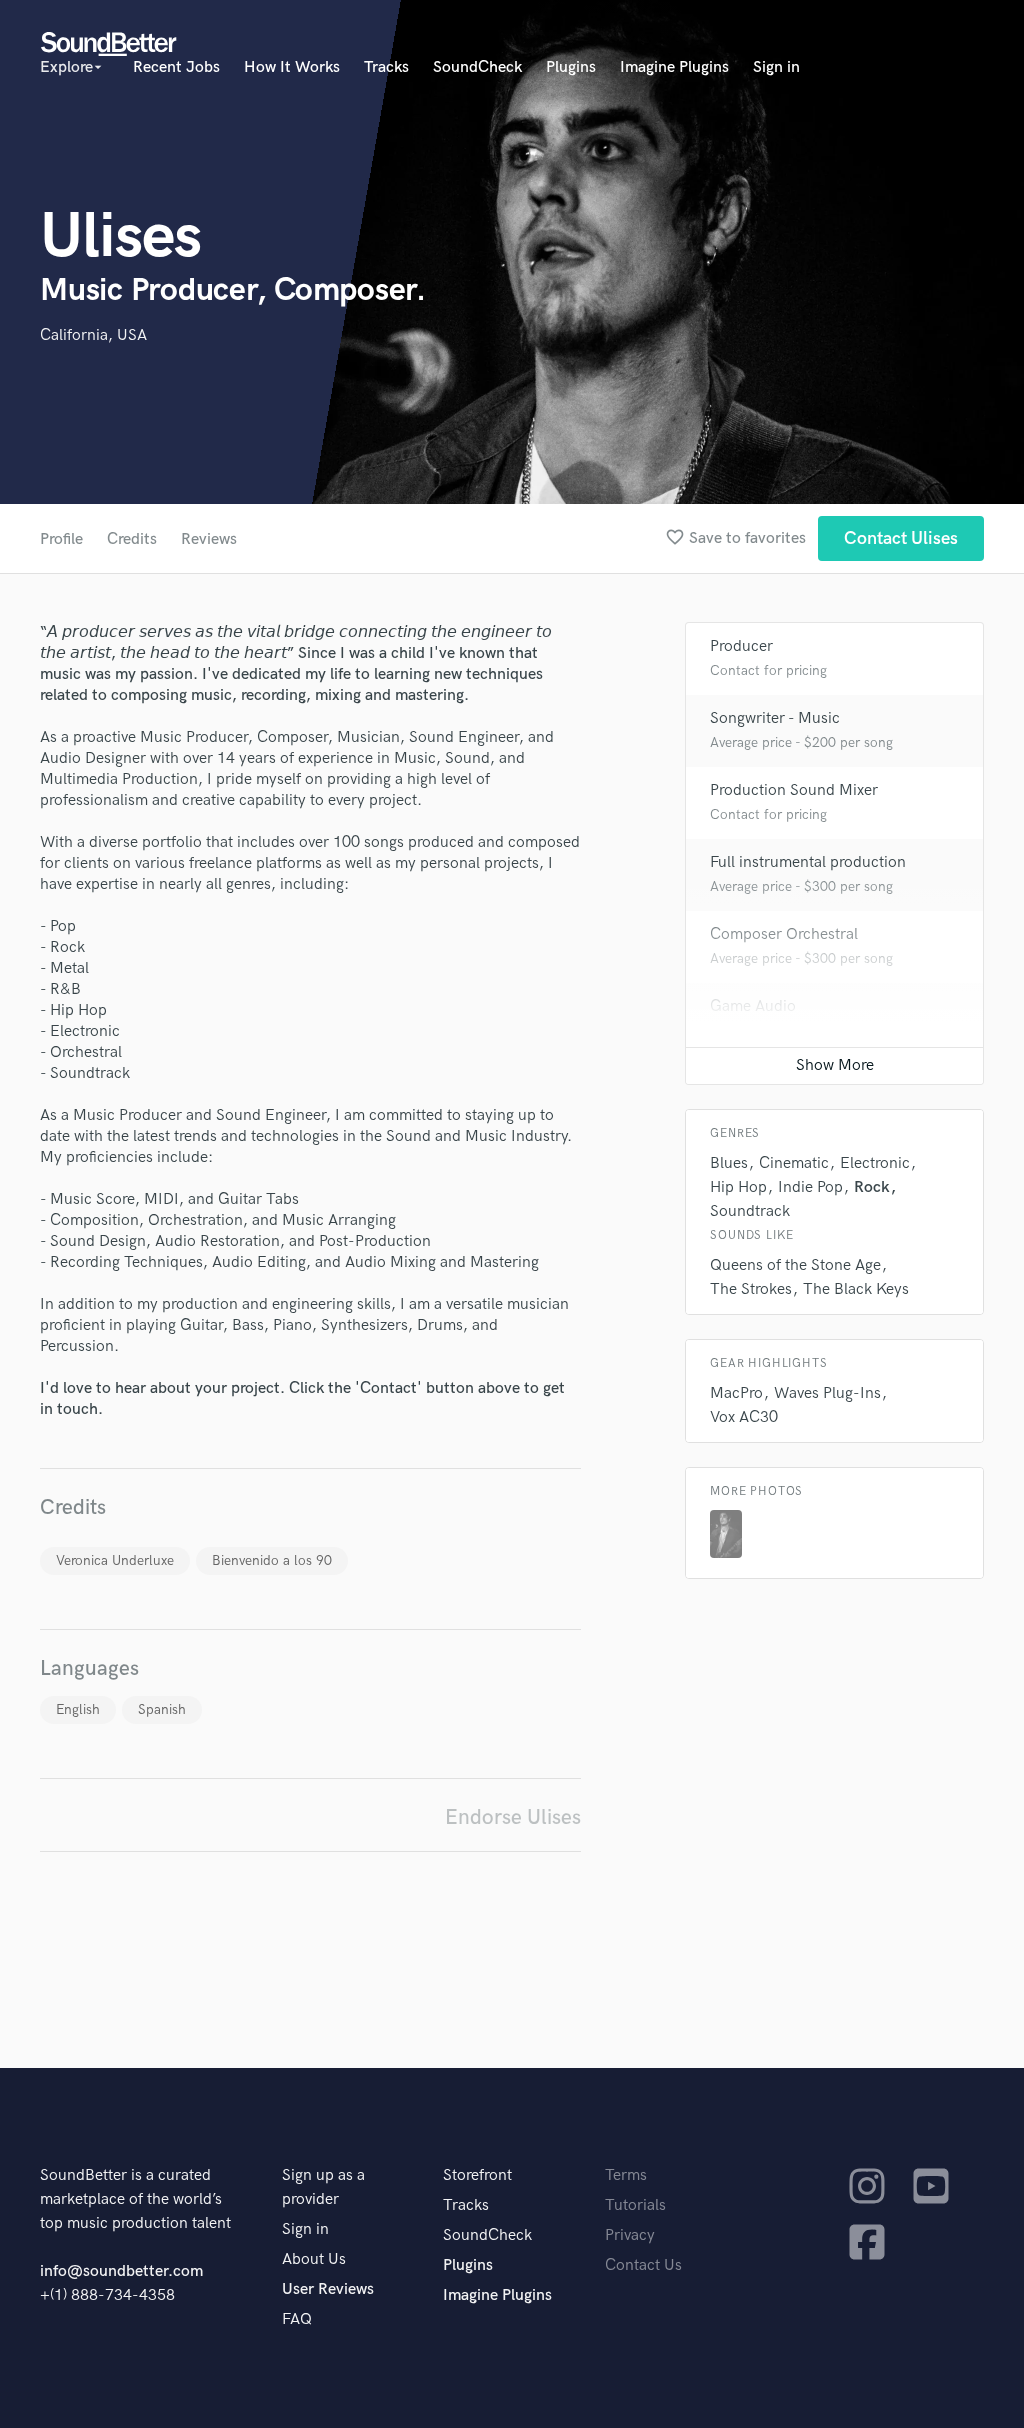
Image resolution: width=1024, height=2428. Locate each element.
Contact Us (643, 2265)
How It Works (292, 67)
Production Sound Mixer (794, 790)
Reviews (209, 539)
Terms (626, 2175)
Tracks (386, 67)
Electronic (875, 1163)
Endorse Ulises (513, 1817)
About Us (314, 2259)
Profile (61, 539)
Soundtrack (750, 1211)
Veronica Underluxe (115, 1560)
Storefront (477, 2175)
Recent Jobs (176, 67)
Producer (741, 646)
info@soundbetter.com (121, 2271)
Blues (729, 1163)
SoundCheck (477, 67)
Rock (872, 1187)
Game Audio (753, 1006)
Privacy (630, 2235)
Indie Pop (810, 1187)
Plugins (571, 67)
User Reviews (328, 2289)
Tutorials (635, 2205)
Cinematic (794, 1163)
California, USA (93, 335)
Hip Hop (738, 1187)
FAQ (297, 2319)
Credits (132, 539)
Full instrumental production (808, 862)
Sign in (776, 67)
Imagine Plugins (674, 67)
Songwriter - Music (775, 718)
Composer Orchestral (784, 934)
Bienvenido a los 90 (272, 1560)
